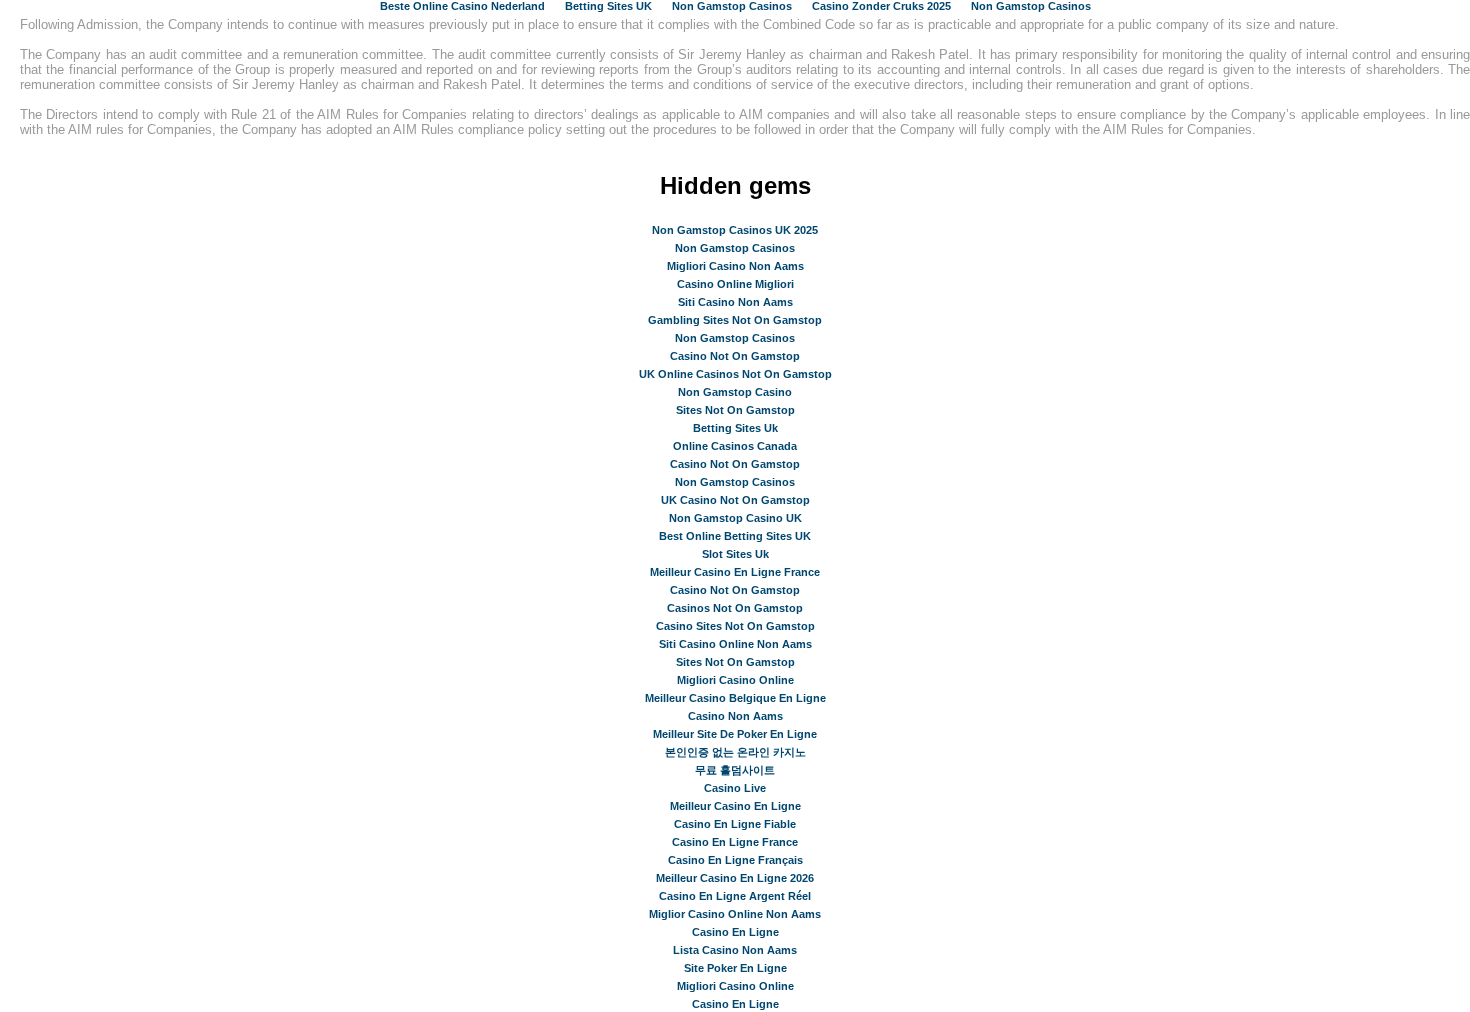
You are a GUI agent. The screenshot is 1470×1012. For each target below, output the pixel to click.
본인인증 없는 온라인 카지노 (735, 752)
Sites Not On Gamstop (735, 410)
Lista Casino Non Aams (735, 950)
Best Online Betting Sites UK (735, 536)
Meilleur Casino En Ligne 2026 (735, 878)
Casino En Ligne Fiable (735, 824)
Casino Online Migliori (735, 284)
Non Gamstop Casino (735, 392)
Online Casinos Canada (735, 446)
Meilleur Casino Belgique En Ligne (735, 698)
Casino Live (735, 788)
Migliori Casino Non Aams (735, 266)
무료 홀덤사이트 (735, 770)
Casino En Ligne (735, 932)
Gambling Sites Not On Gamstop (735, 320)
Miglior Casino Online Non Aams (735, 914)
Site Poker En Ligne (735, 968)
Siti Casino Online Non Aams (735, 644)
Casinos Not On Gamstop (735, 608)
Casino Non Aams (735, 716)
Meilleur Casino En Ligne (735, 806)
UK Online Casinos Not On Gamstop (735, 374)
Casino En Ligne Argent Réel (735, 896)
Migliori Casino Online (735, 680)
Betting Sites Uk (735, 428)
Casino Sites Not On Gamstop (735, 626)
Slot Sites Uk (735, 554)
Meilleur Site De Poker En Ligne (735, 734)
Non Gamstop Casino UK (735, 518)
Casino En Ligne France (735, 842)
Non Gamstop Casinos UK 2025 (735, 230)
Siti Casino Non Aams (735, 302)
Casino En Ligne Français (735, 860)
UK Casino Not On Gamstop (735, 500)
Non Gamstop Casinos (735, 248)
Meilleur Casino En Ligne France (735, 572)
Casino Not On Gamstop (735, 356)
